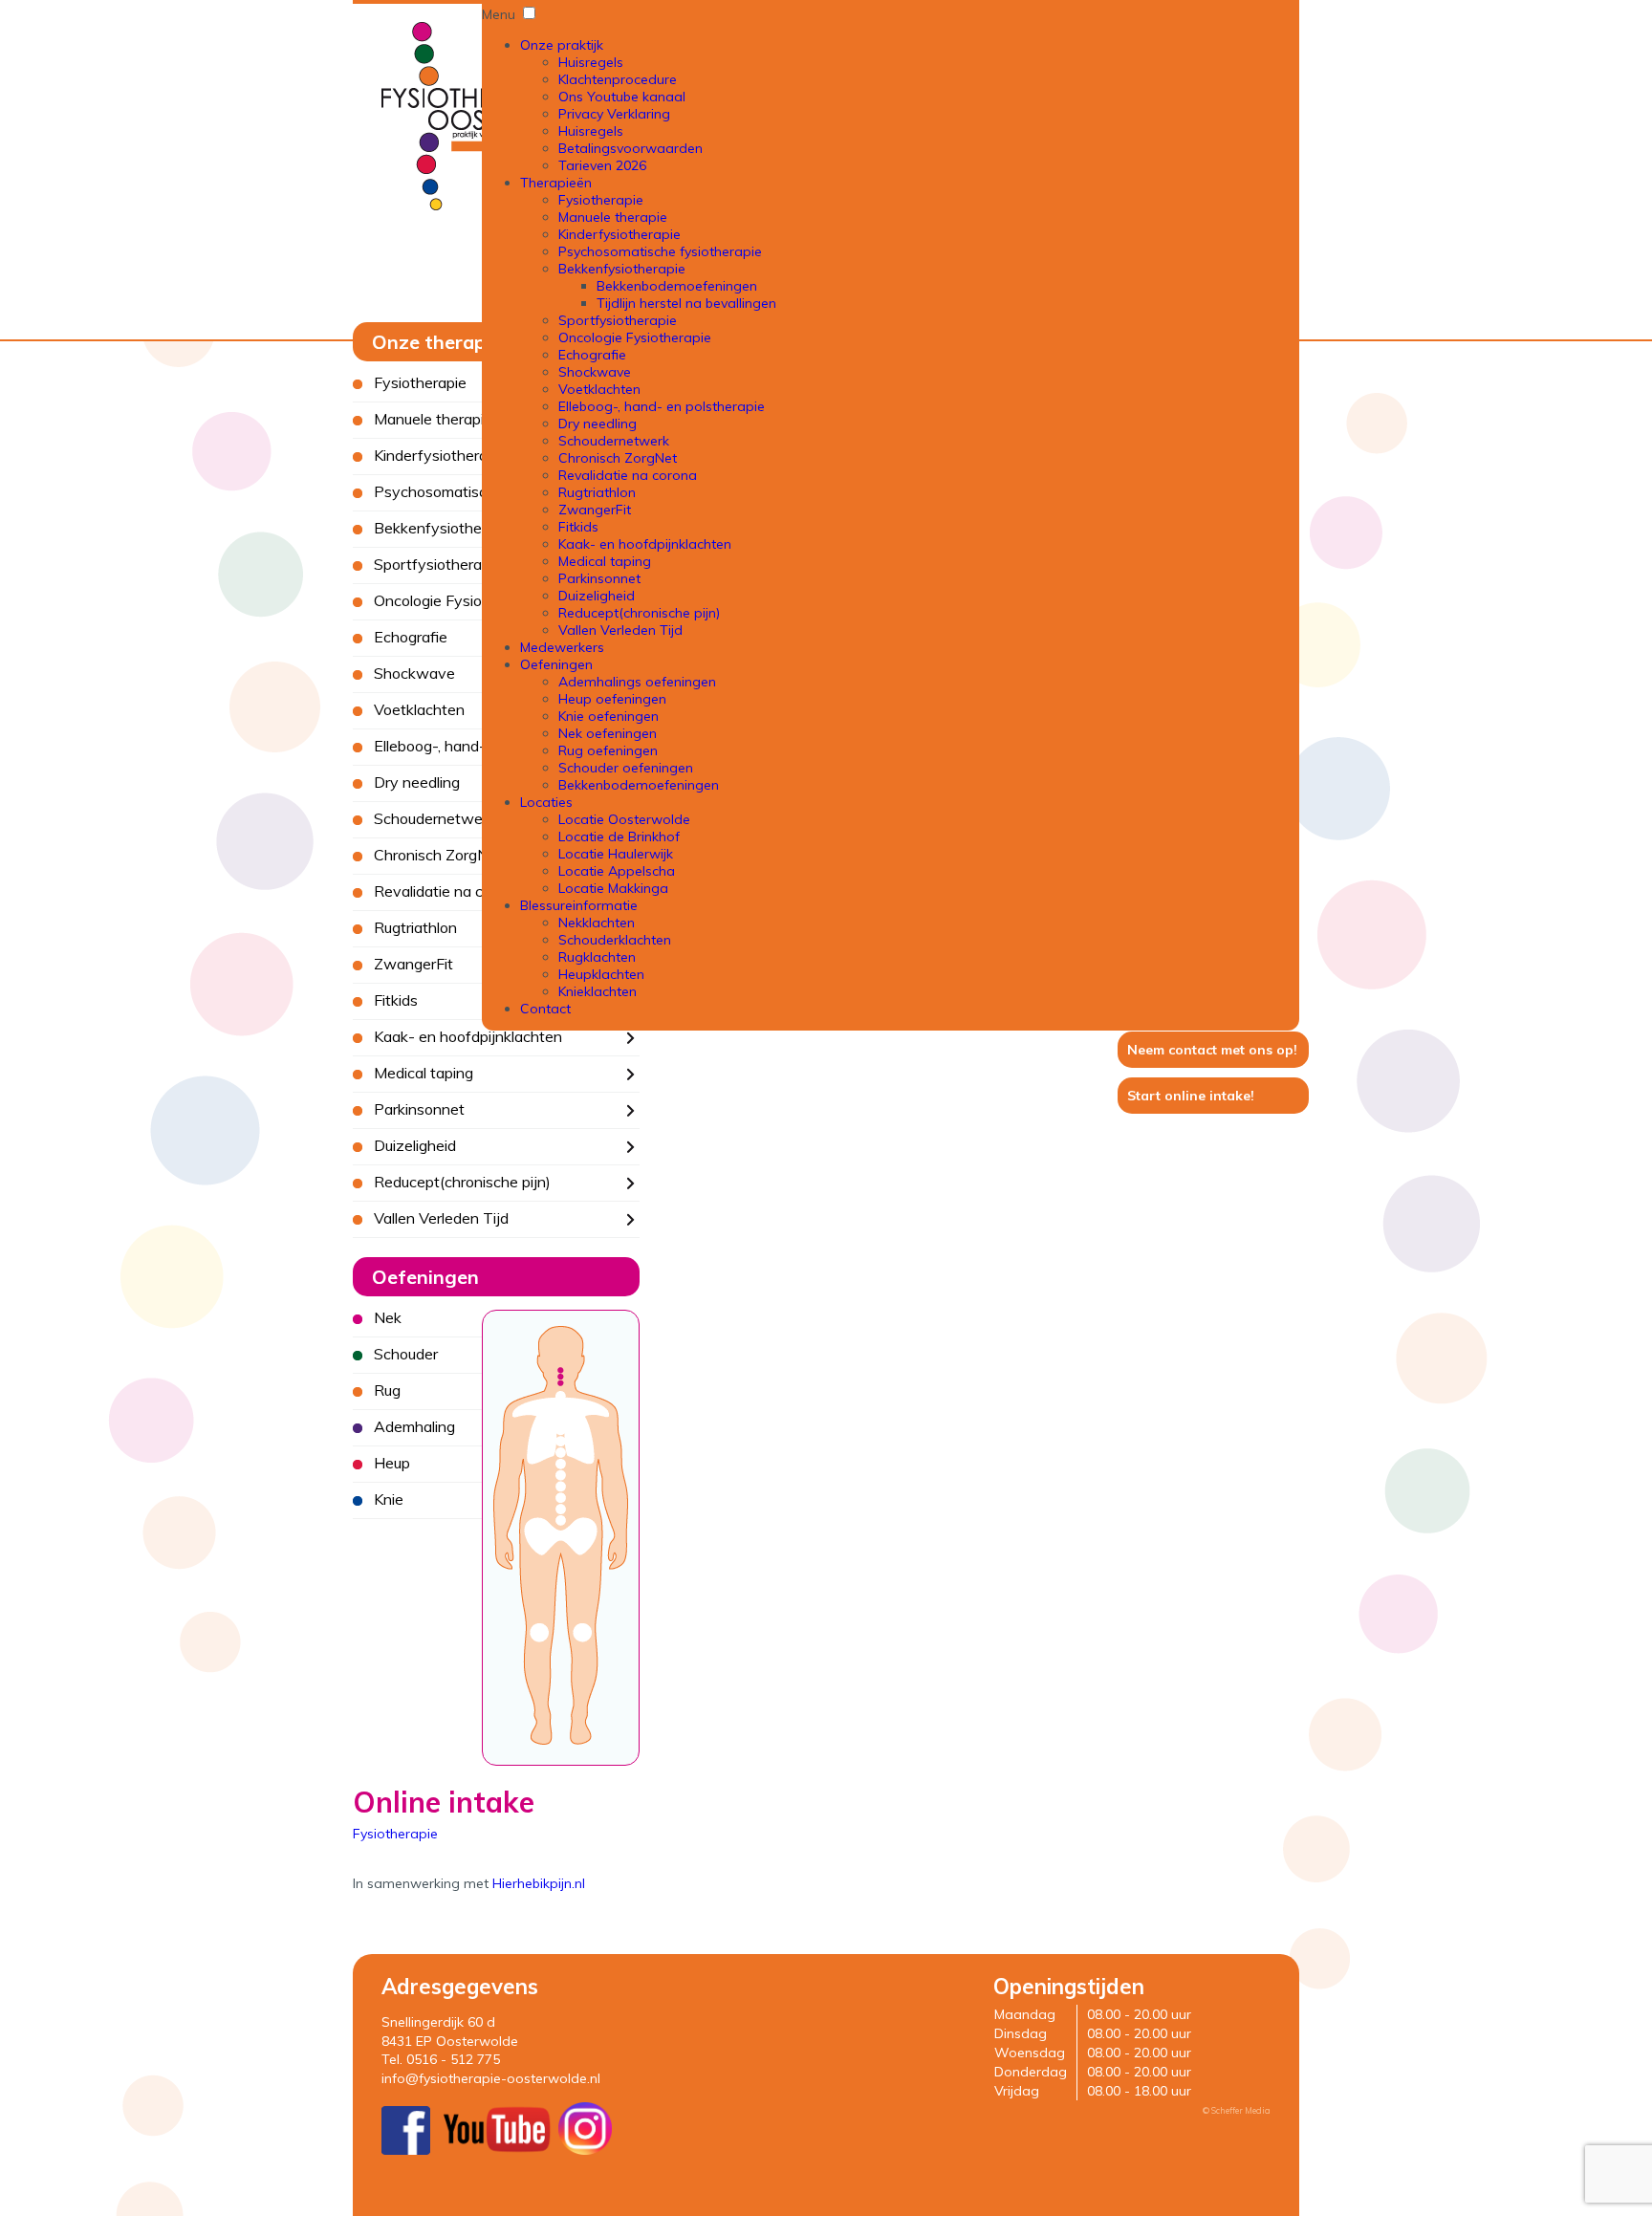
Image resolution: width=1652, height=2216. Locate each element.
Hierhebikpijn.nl (539, 1883)
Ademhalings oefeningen (637, 682)
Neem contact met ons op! (1212, 1050)
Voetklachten (599, 389)
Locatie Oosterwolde (624, 819)
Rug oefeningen (608, 750)
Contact (545, 1009)
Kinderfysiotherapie (619, 234)
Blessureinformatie (579, 905)
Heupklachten (601, 974)
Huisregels (591, 62)
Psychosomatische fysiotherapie (660, 251)
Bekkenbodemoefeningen (677, 286)
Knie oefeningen (609, 716)
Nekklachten (597, 923)
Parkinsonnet (599, 578)
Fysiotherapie (601, 200)
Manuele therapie (613, 217)
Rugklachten (597, 957)
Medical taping (605, 561)
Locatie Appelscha (617, 871)
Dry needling (598, 424)
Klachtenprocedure (618, 79)
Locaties (546, 802)
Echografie (592, 355)
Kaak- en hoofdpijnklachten (645, 544)
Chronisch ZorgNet (618, 458)
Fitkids (578, 527)
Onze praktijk (562, 45)
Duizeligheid (597, 596)
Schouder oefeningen (626, 768)
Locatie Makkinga (613, 888)
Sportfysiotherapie (618, 320)
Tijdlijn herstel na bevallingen (686, 303)
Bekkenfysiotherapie (622, 269)
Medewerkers (562, 647)
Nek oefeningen (608, 733)
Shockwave (595, 372)
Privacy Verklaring (614, 114)
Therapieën (556, 183)
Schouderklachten (615, 940)
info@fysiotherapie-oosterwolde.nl (491, 2078)
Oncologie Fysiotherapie (635, 337)
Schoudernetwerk (614, 441)
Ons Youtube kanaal (622, 97)
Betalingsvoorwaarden (630, 148)
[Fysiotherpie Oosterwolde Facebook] (406, 2150)
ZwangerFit (595, 510)
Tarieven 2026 (602, 165)
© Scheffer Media (1237, 2110)
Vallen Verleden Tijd (620, 630)
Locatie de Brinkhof (619, 836)
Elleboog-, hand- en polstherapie (662, 406)
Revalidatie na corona (628, 475)
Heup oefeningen (612, 699)
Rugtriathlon (597, 492)
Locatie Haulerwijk (616, 854)
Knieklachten (598, 991)
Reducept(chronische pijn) (639, 613)
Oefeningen (556, 664)
